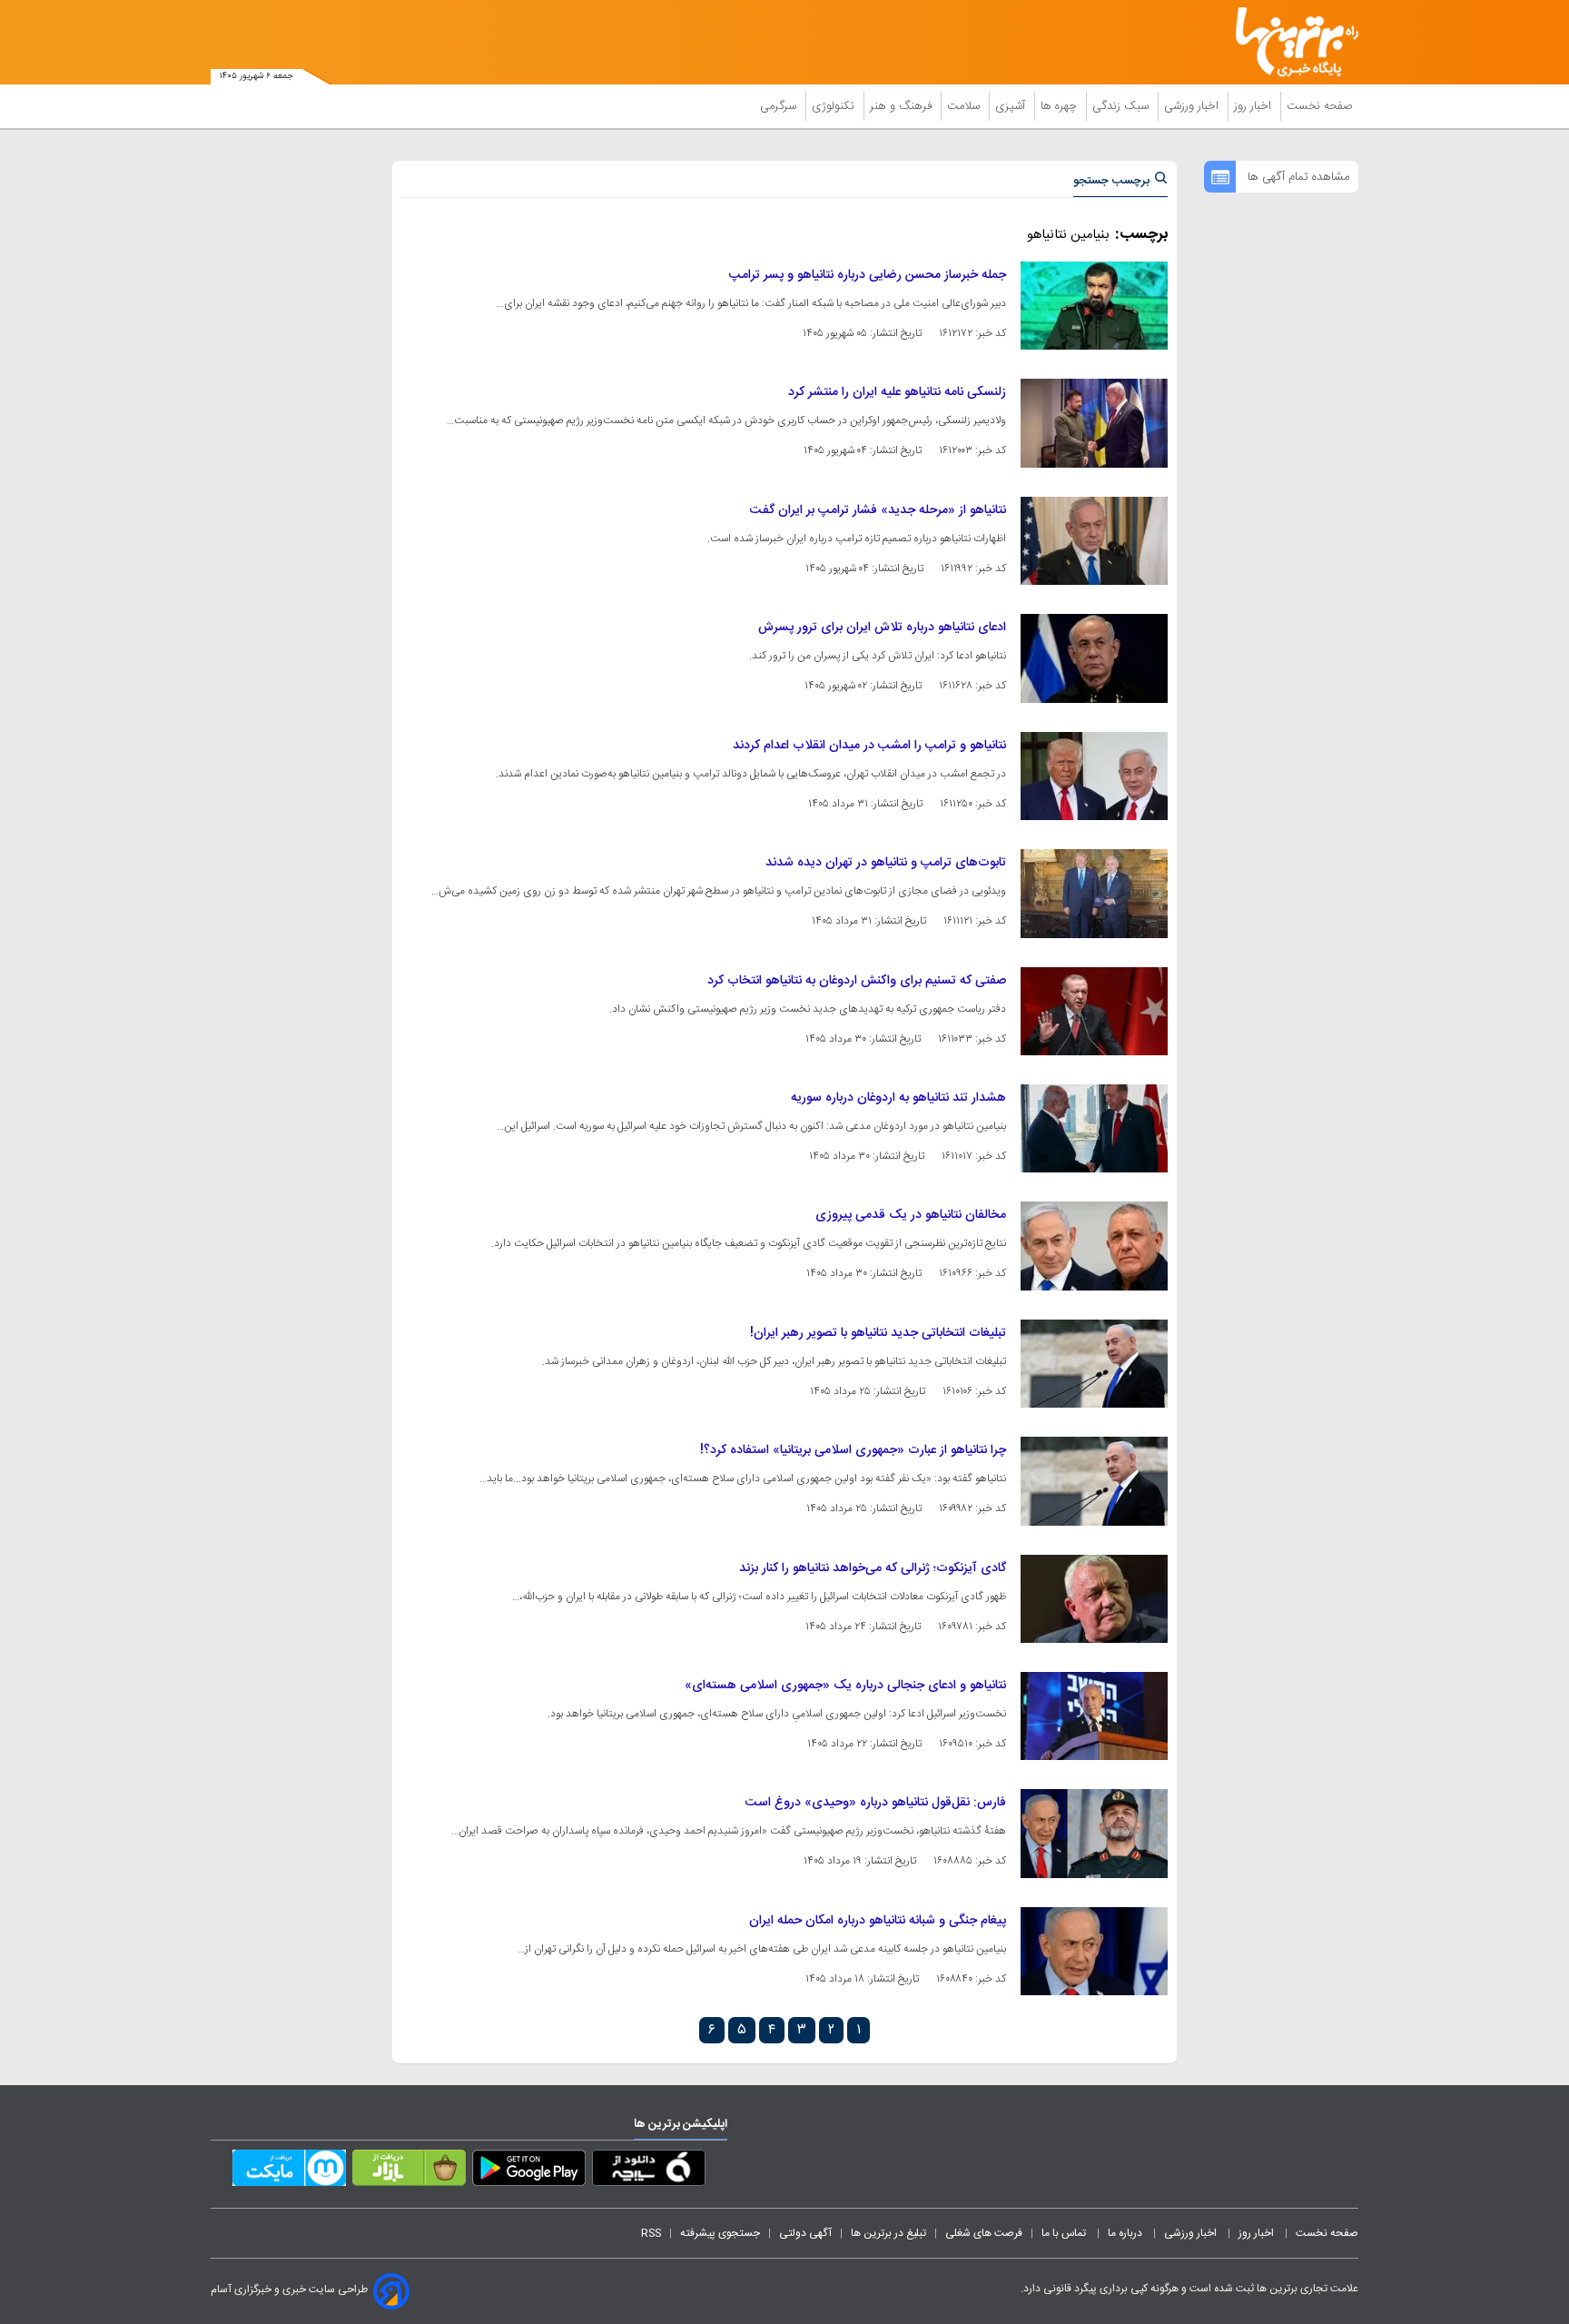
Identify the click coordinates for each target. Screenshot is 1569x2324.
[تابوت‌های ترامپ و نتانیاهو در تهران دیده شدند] (1094, 893)
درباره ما (1126, 2233)
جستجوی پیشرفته (720, 2233)
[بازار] (409, 2171)
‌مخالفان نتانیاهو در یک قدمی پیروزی (911, 1215)
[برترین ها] (1289, 42)
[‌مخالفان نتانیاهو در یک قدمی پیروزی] (1094, 1246)
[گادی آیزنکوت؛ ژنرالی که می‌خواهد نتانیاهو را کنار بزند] (1094, 1599)
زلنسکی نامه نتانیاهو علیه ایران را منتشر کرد (897, 392)
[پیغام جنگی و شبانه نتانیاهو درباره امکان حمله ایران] (1094, 1951)
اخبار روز (1254, 106)
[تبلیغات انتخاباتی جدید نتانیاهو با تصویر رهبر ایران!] (1094, 1364)
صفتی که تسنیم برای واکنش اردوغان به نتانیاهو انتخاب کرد (857, 981)
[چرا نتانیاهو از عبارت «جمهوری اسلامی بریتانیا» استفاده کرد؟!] (1094, 1481)
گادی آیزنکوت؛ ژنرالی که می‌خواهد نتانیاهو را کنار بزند (873, 1568)
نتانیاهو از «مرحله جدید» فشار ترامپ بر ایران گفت (878, 510)
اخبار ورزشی (1193, 106)
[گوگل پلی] (529, 2171)
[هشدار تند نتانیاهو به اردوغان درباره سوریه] (1094, 1128)
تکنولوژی (835, 106)
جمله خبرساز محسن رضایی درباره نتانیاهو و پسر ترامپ (868, 275)
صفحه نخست (1320, 106)
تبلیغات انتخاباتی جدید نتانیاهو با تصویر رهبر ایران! (878, 1333)
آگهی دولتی (805, 2233)
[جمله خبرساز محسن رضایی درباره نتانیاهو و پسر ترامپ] (1094, 306)
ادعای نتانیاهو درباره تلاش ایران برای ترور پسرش (882, 628)
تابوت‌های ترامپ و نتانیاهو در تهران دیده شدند (886, 863)
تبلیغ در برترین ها (888, 2233)
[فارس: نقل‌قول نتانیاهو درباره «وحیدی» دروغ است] (1094, 1833)
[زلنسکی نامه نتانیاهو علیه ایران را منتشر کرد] (1094, 423)
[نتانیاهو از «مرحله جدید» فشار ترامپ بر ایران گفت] (1094, 541)
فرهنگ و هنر (903, 106)
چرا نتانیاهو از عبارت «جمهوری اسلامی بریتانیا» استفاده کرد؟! (853, 1450)
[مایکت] (289, 2171)
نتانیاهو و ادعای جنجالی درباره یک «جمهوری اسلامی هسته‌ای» (845, 1686)
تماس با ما (1065, 2233)
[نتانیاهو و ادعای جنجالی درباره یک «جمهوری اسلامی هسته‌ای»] (1094, 1716)
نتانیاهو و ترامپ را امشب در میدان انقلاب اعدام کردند (869, 746)
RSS (651, 2233)
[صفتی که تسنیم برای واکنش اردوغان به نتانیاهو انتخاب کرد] (1094, 1011)
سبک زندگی (1122, 106)
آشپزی (1012, 106)
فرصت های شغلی (984, 2233)
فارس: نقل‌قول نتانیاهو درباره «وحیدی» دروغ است (876, 1803)
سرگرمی (780, 106)
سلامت (965, 106)
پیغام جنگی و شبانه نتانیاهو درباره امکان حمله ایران (878, 1921)
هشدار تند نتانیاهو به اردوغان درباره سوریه (898, 1098)
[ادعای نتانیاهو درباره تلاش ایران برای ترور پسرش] (1094, 658)
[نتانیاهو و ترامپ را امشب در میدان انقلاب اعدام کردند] (1094, 776)
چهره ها (1061, 106)
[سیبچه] (649, 2171)
